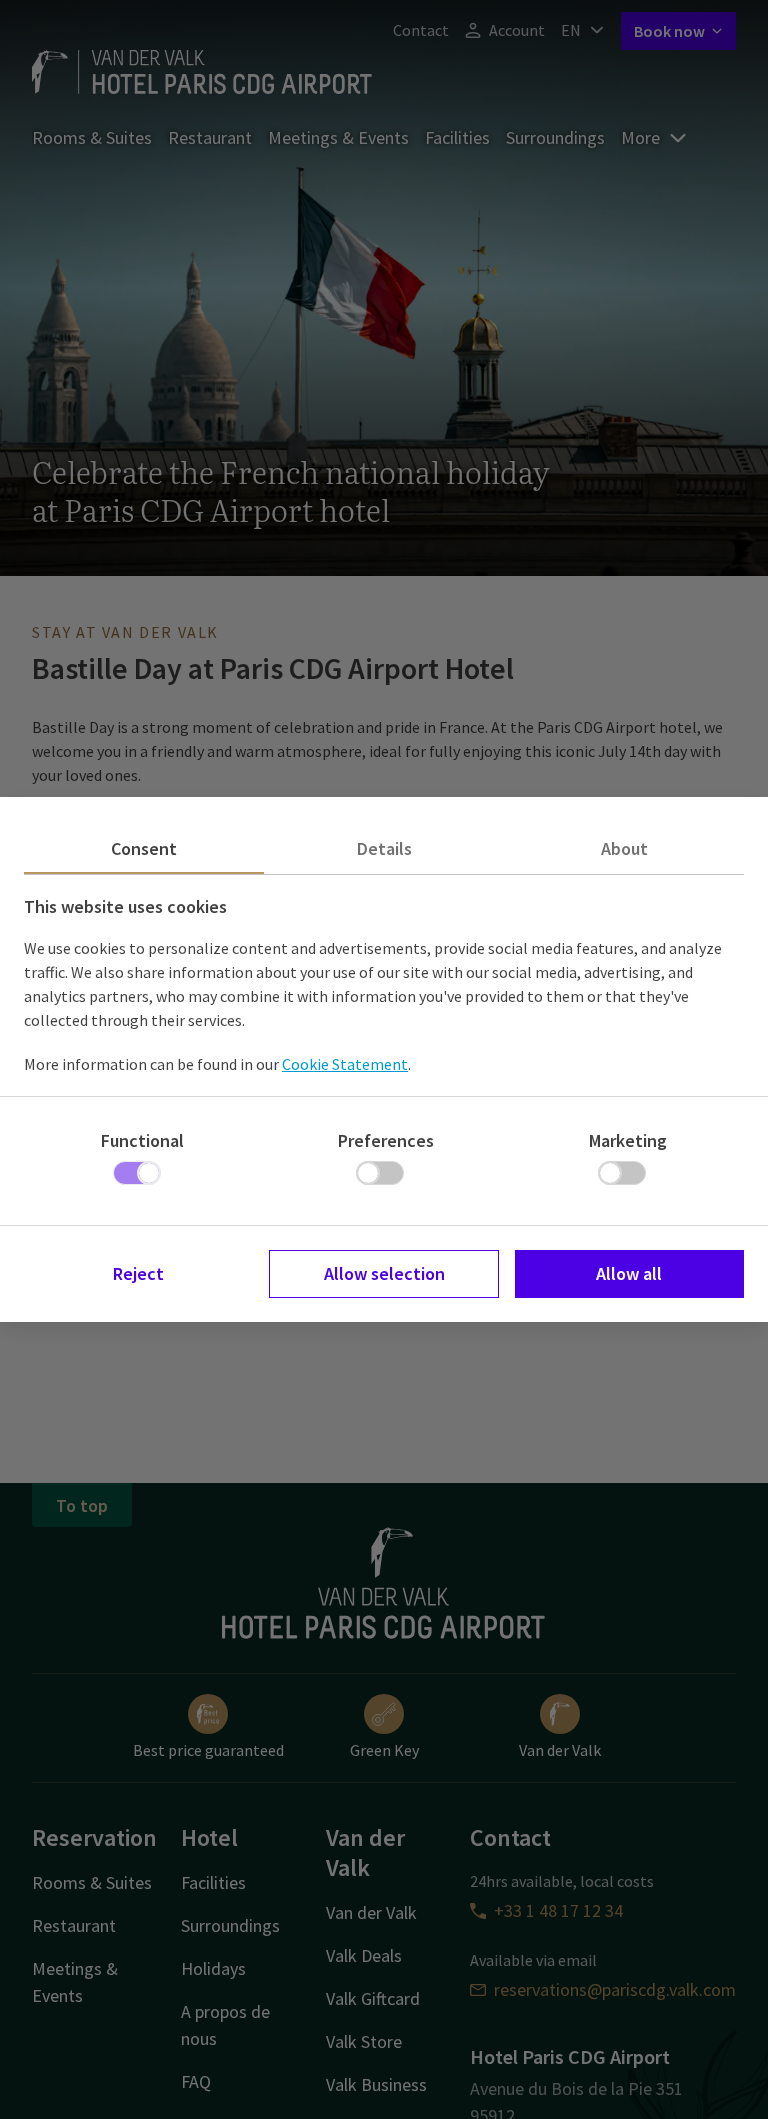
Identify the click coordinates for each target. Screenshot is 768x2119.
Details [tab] (384, 848)
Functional (142, 1140)
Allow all (629, 1273)
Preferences (386, 1140)
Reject (138, 1273)
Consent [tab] (144, 848)
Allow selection (384, 1273)
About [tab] (624, 848)
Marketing (628, 1140)
